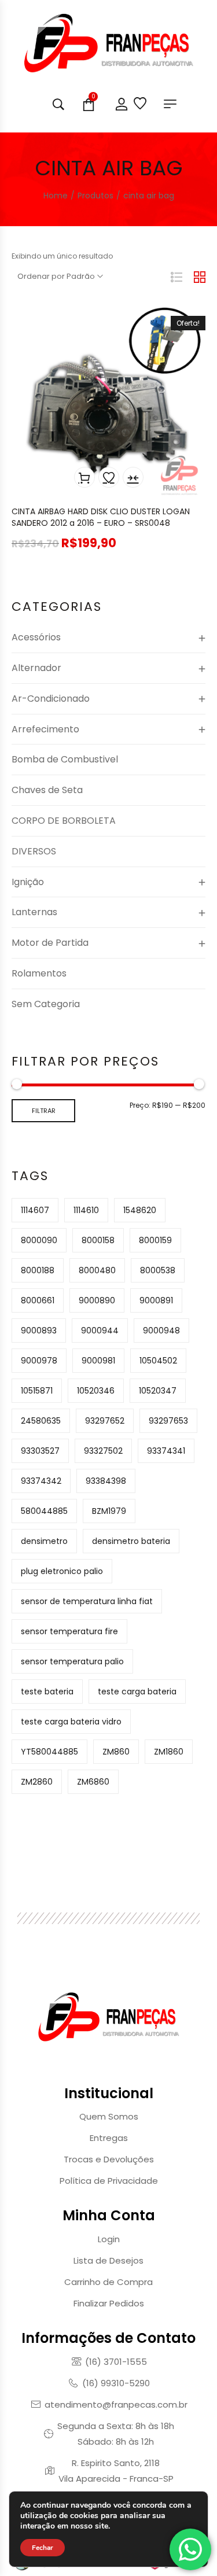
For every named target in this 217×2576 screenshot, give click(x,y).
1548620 (140, 1210)
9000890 (97, 1300)
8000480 (97, 1270)
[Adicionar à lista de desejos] (109, 477)
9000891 (156, 1300)
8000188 (38, 1270)
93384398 (106, 1481)
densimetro (44, 1541)
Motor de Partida (50, 943)
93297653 (168, 1421)
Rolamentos (39, 973)
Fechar (43, 2548)
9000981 (98, 1361)
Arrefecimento (45, 729)
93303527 (40, 1451)
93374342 (41, 1481)
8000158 (98, 1240)
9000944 (100, 1331)
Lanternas (34, 912)
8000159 (155, 1240)
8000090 (39, 1240)
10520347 (158, 1391)
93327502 (103, 1451)
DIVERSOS (34, 851)
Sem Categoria (46, 1004)
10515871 (37, 1391)
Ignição (28, 882)
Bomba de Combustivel (65, 759)
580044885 (44, 1511)
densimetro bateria (131, 1541)
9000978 (39, 1361)
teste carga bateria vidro (71, 1722)
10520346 (96, 1391)
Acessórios (36, 637)
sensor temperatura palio (72, 1661)
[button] (84, 477)
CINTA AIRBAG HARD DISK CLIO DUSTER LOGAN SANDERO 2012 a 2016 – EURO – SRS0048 (101, 517)
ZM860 (116, 1752)
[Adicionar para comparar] (133, 477)
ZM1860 (169, 1752)
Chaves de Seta (47, 790)
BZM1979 (109, 1511)
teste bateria (47, 1691)
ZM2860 (37, 1782)
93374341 (166, 1451)
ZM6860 (93, 1782)
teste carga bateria (137, 1691)
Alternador (36, 668)
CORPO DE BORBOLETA (64, 821)
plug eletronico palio (62, 1571)
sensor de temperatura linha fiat (87, 1601)
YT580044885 (49, 1752)
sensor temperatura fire (69, 1631)
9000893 (39, 1331)
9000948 (161, 1331)
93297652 (105, 1421)
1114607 (35, 1210)
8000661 (38, 1300)
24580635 (41, 1421)
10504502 (158, 1361)
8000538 (158, 1270)
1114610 (86, 1210)
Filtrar (44, 1111)
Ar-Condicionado (51, 699)
